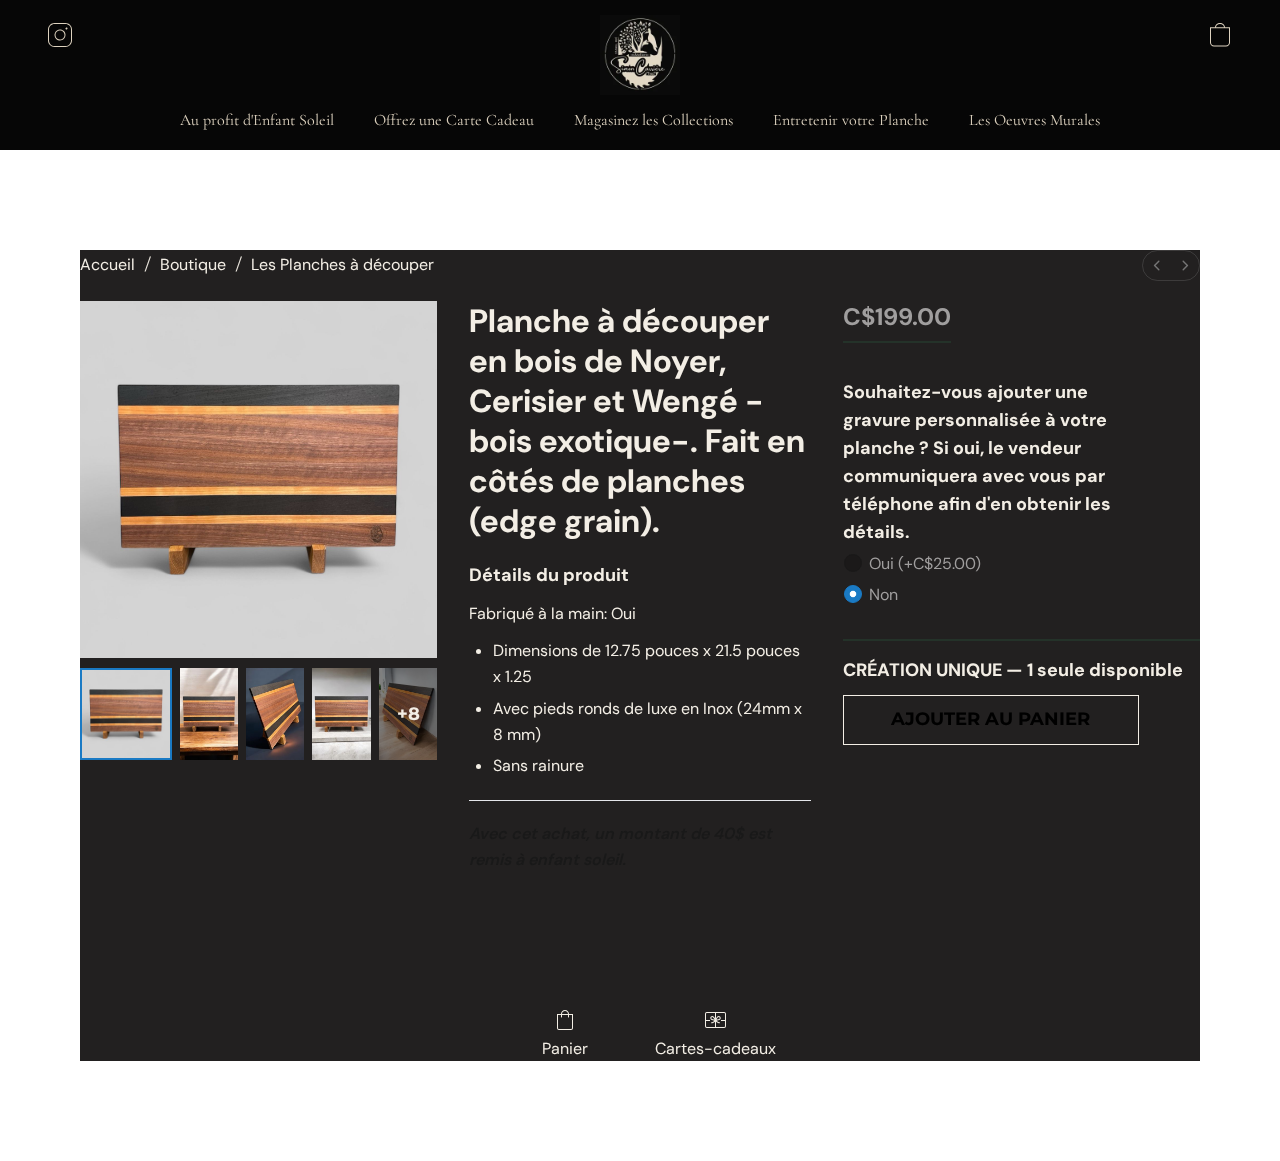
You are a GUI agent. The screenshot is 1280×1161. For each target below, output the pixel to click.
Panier (565, 1048)
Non (883, 594)
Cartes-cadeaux (715, 1048)
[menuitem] (1157, 265)
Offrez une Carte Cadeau (454, 120)
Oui (925, 563)
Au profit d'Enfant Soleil (257, 120)
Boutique (193, 264)
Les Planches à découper (342, 264)
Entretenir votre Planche (851, 120)
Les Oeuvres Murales (1034, 120)
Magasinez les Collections (653, 120)
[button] (640, 55)
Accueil (107, 264)
